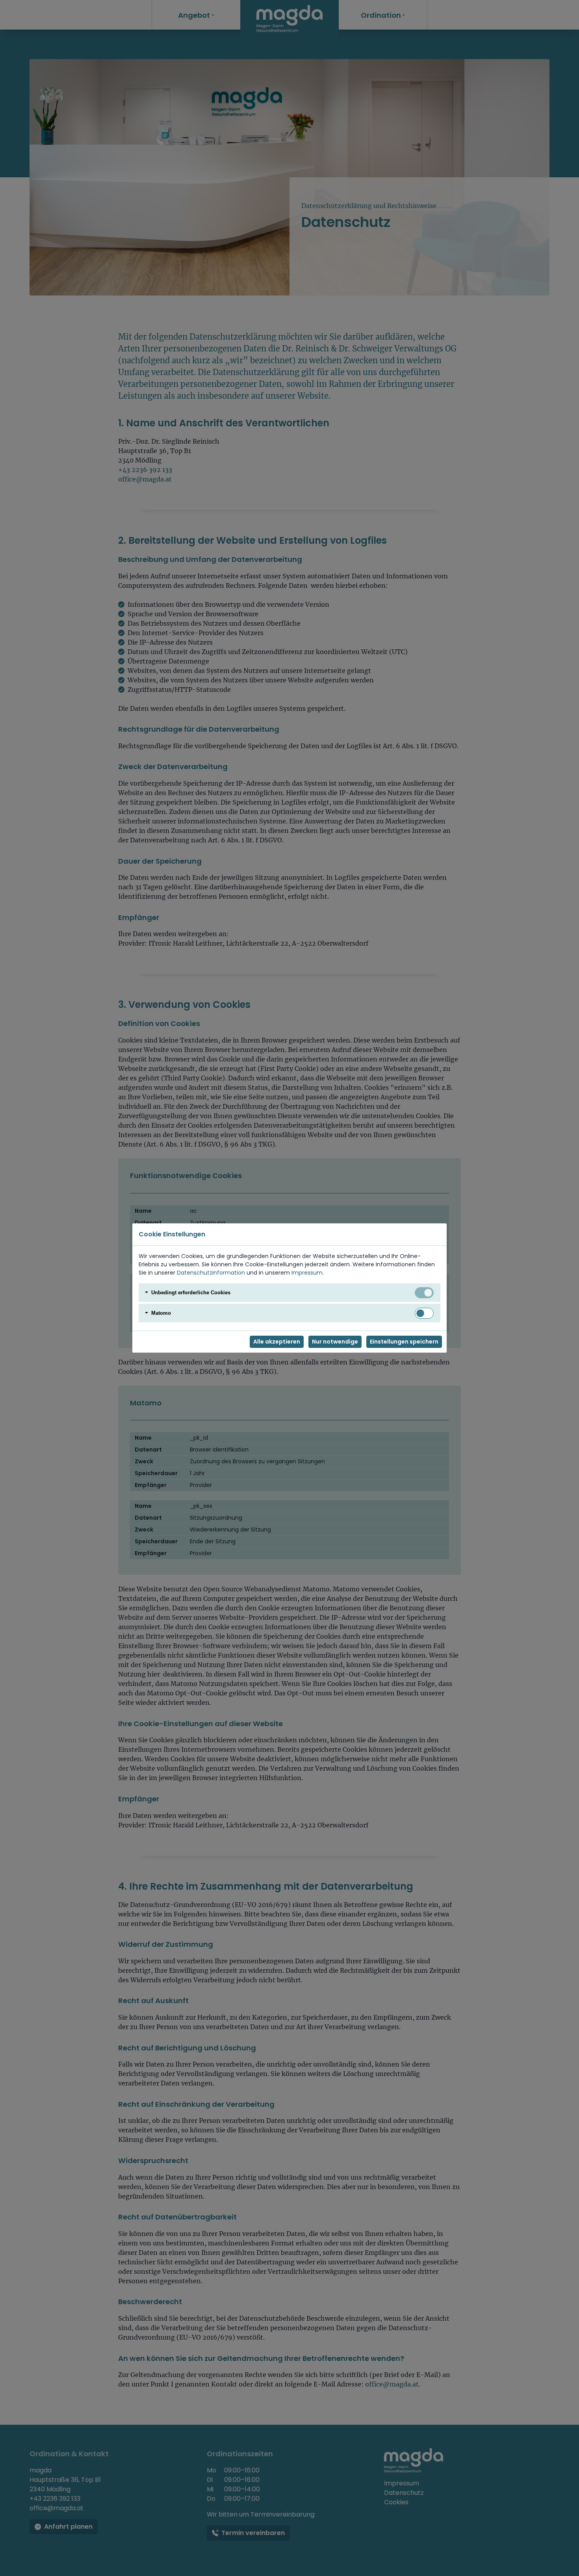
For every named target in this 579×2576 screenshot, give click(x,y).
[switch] (424, 1313)
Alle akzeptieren (277, 1342)
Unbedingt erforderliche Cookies (191, 1293)
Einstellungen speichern (404, 1342)
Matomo (161, 1313)
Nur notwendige (335, 1342)
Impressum (307, 1273)
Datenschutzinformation (211, 1273)
